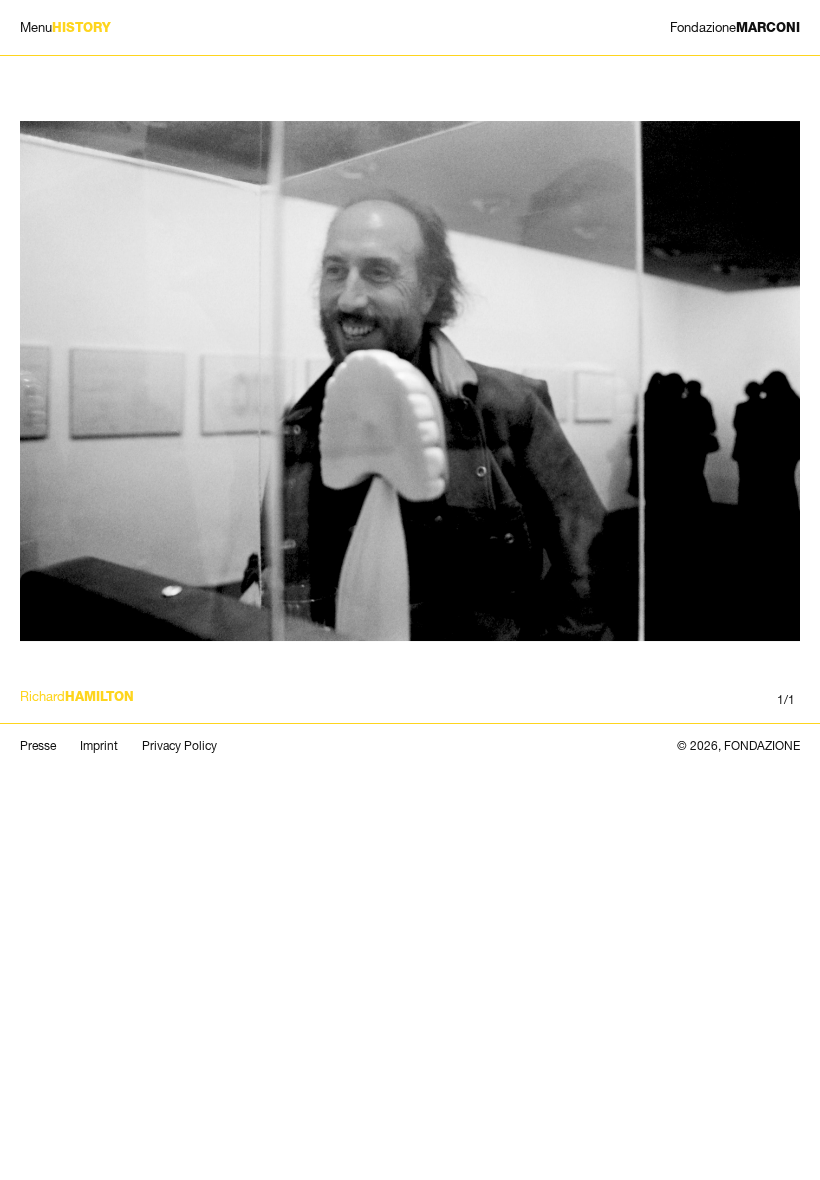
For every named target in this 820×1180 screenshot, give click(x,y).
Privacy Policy (179, 746)
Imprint (99, 746)
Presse (38, 746)
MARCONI (735, 27)
